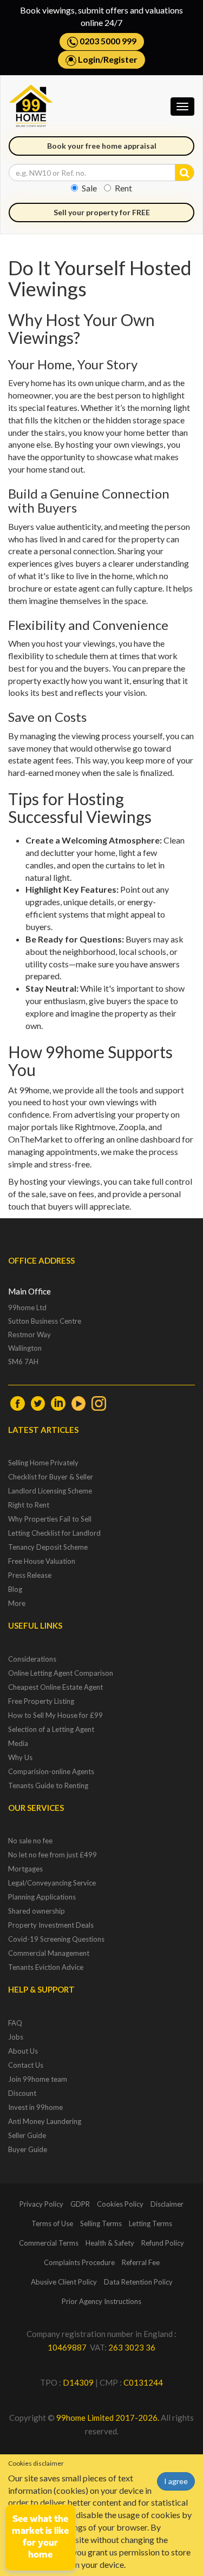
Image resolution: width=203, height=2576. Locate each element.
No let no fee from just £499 (53, 1855)
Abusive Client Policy (64, 2282)
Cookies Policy (120, 2204)
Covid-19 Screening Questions (56, 1939)
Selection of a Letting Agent (51, 1729)
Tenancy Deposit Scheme (48, 1547)
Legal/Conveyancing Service (52, 1883)
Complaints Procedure (79, 2262)
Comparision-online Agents (51, 1771)
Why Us (20, 1757)
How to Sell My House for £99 (55, 1715)
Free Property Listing (41, 1701)
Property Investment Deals (51, 1925)
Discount (22, 2093)
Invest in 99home (35, 2107)
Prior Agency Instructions (101, 2301)
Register (120, 59)
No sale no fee (30, 1841)
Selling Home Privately (43, 1463)
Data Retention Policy (138, 2282)
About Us (23, 2051)
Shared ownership (37, 1911)
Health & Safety (110, 2243)
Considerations (32, 1659)
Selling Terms (101, 2223)
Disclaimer (167, 2204)
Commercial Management (49, 1953)
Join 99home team (38, 2079)
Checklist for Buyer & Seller (51, 1477)
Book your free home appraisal (102, 146)
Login (89, 59)
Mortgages (25, 1869)
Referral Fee (141, 2262)
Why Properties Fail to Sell (50, 1519)
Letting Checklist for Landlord (54, 1533)
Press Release (30, 1575)
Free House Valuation (42, 1561)
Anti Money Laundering (45, 2121)
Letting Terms (150, 2223)
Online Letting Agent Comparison (61, 1673)
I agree (176, 2481)
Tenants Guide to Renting (48, 1785)
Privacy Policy (41, 2204)
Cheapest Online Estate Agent (55, 1687)
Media (18, 1743)
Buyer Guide (28, 2149)
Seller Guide (27, 2135)
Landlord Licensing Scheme (50, 1491)
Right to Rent (29, 1505)
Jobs (16, 2037)
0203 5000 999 (107, 41)
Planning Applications (42, 1897)
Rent (123, 188)
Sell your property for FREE (102, 212)
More (17, 1603)
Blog (15, 1589)
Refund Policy (163, 2243)
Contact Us (26, 2065)
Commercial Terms (49, 2243)
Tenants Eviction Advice (46, 1967)
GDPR (80, 2204)
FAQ (15, 2023)
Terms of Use (52, 2223)
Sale (89, 188)
